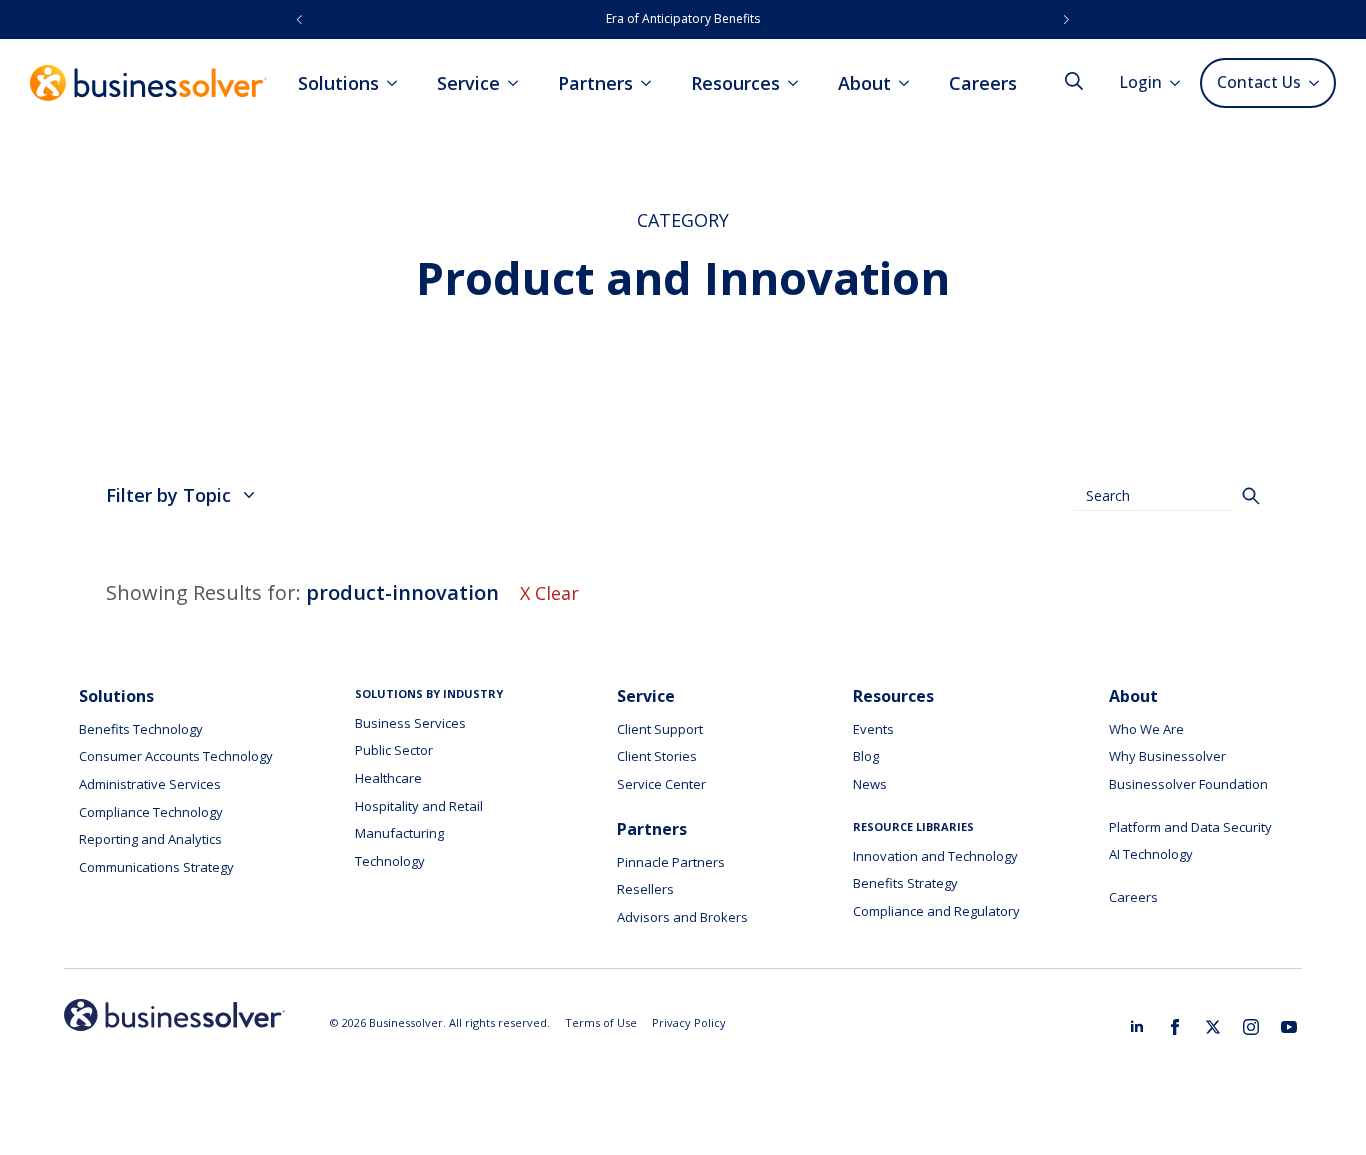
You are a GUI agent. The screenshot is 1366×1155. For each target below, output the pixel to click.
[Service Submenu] (519, 83)
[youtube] (1289, 1027)
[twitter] (1213, 1027)
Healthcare (388, 778)
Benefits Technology (141, 729)
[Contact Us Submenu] (1317, 83)
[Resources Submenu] (799, 83)
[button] (299, 19)
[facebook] (1175, 1027)
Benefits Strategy (905, 883)
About (864, 83)
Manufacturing (399, 833)
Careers (983, 83)
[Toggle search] (1074, 81)
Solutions (338, 83)
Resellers (645, 889)
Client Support (660, 729)
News (870, 784)
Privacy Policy (689, 1022)
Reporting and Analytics (150, 839)
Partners (595, 83)
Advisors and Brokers (682, 917)
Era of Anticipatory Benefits (683, 18)
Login (1141, 82)
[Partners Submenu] (652, 83)
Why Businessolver (1167, 756)
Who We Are (1146, 729)
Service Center (661, 784)
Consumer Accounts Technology (176, 756)
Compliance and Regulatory (936, 911)
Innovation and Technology (935, 856)
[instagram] (1251, 1027)
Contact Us (1259, 82)
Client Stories (657, 756)
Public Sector (394, 750)
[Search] (1251, 496)
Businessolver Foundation (1188, 784)
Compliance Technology (151, 812)
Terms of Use (601, 1022)
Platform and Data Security (1190, 827)
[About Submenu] (910, 83)
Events (873, 729)
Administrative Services (150, 784)
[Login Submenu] (1181, 83)
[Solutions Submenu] (398, 83)
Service (468, 83)
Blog (866, 756)
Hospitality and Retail (419, 806)
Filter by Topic (168, 495)
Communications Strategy (156, 867)
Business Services (410, 723)
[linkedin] (1137, 1027)
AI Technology (1151, 854)
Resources (735, 83)
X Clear (549, 593)
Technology (390, 861)
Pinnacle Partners (671, 862)
